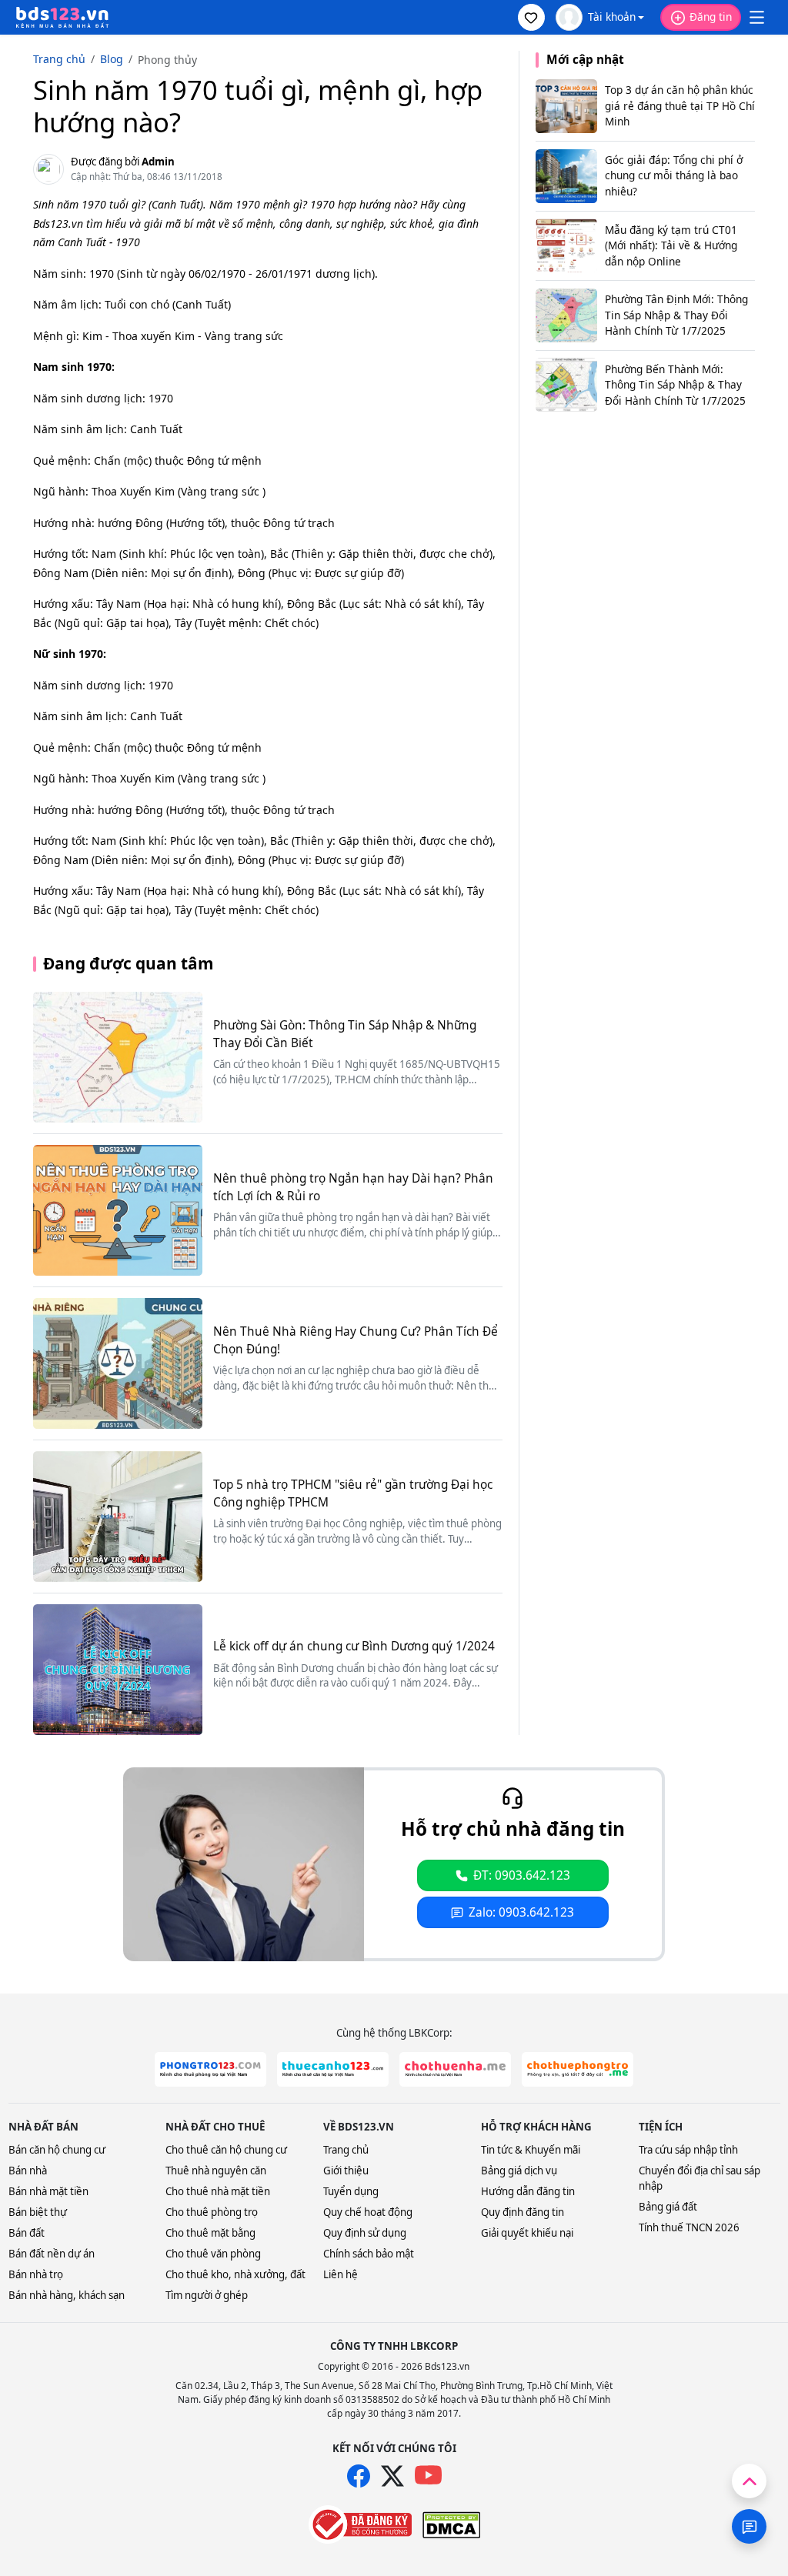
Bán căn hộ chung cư (57, 2150)
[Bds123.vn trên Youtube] (428, 2476)
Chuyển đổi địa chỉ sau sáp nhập (700, 2178)
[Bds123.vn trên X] (392, 2476)
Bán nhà (28, 2171)
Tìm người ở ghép (207, 2295)
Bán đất (27, 2233)
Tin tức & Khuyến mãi (531, 2150)
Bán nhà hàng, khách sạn (67, 2295)
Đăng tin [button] (711, 17)
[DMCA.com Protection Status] (451, 2525)
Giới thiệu (346, 2171)
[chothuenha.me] (455, 2069)
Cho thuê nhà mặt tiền (218, 2191)
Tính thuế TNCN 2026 (689, 2227)
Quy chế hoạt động (368, 2212)
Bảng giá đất (668, 2207)
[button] (531, 17)
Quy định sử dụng (365, 2233)
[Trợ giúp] (749, 2526)
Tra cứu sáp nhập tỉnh (688, 2150)
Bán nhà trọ (36, 2274)
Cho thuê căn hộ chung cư (226, 2150)
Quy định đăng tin (523, 2212)
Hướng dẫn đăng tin (528, 2191)
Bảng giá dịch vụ (519, 2171)
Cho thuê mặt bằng (210, 2233)
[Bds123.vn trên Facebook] (359, 2476)
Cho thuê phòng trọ (212, 2212)
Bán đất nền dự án (52, 2254)
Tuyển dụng (351, 2191)
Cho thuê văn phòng (213, 2254)
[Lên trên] (749, 2481)
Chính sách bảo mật (369, 2254)
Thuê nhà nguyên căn (216, 2171)
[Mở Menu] (756, 18)
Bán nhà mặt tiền (48, 2191)
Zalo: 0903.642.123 (521, 1912)
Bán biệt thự (38, 2212)
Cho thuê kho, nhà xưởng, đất (235, 2274)
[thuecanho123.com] (333, 2069)
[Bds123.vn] (62, 18)
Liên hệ (341, 2274)
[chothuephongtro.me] (578, 2069)
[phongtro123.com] (210, 2069)
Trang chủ (346, 2150)
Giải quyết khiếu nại (527, 2233)
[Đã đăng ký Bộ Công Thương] (360, 2524)
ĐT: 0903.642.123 (522, 1875)
